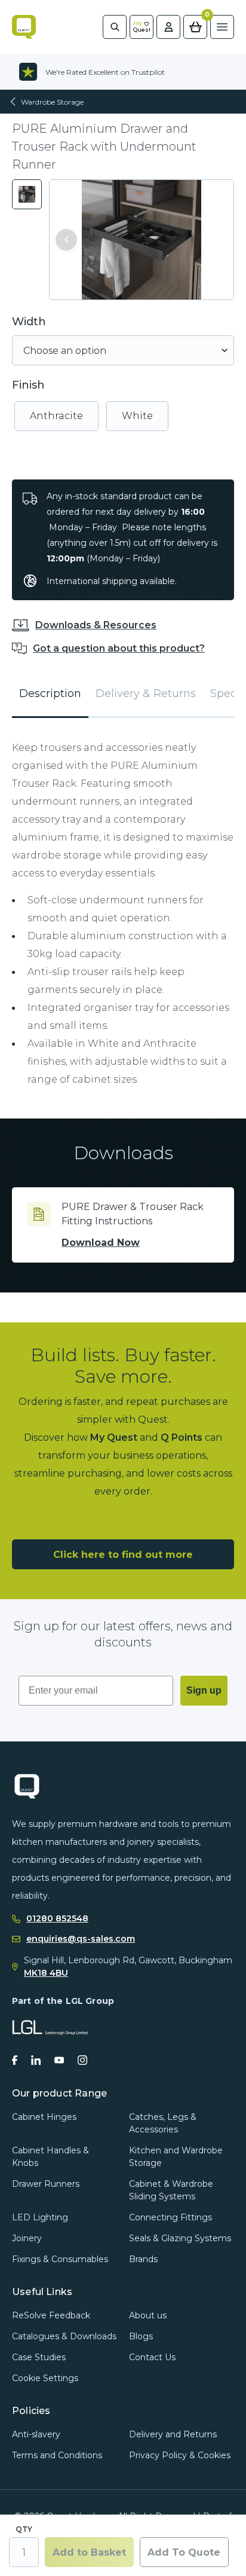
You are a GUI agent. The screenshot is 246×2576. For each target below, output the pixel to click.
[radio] (56, 416)
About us (148, 2315)
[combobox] (123, 350)
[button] (66, 240)
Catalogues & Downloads (64, 2336)
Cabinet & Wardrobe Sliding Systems (171, 2190)
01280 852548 (57, 1919)
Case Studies (39, 2357)
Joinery (27, 2238)
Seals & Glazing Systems (180, 2238)
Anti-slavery (36, 2434)
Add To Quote (184, 2552)
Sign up (204, 1690)
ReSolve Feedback (51, 2315)
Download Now (101, 1243)
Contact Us (152, 2357)
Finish (28, 385)
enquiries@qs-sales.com (81, 1939)
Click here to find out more (123, 1555)
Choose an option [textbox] (65, 351)
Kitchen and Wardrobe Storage (176, 2157)
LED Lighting (40, 2217)
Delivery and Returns (173, 2434)
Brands (143, 2259)
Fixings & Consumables (60, 2259)
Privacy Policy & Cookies (180, 2455)
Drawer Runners (46, 2184)
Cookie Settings (45, 2378)
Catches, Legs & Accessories (163, 2123)
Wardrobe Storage (52, 102)
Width (29, 322)
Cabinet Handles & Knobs (50, 2157)
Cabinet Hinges (44, 2117)
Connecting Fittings (170, 2217)
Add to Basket (89, 2552)
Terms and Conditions (57, 2455)
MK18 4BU (46, 1973)
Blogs (141, 2336)
